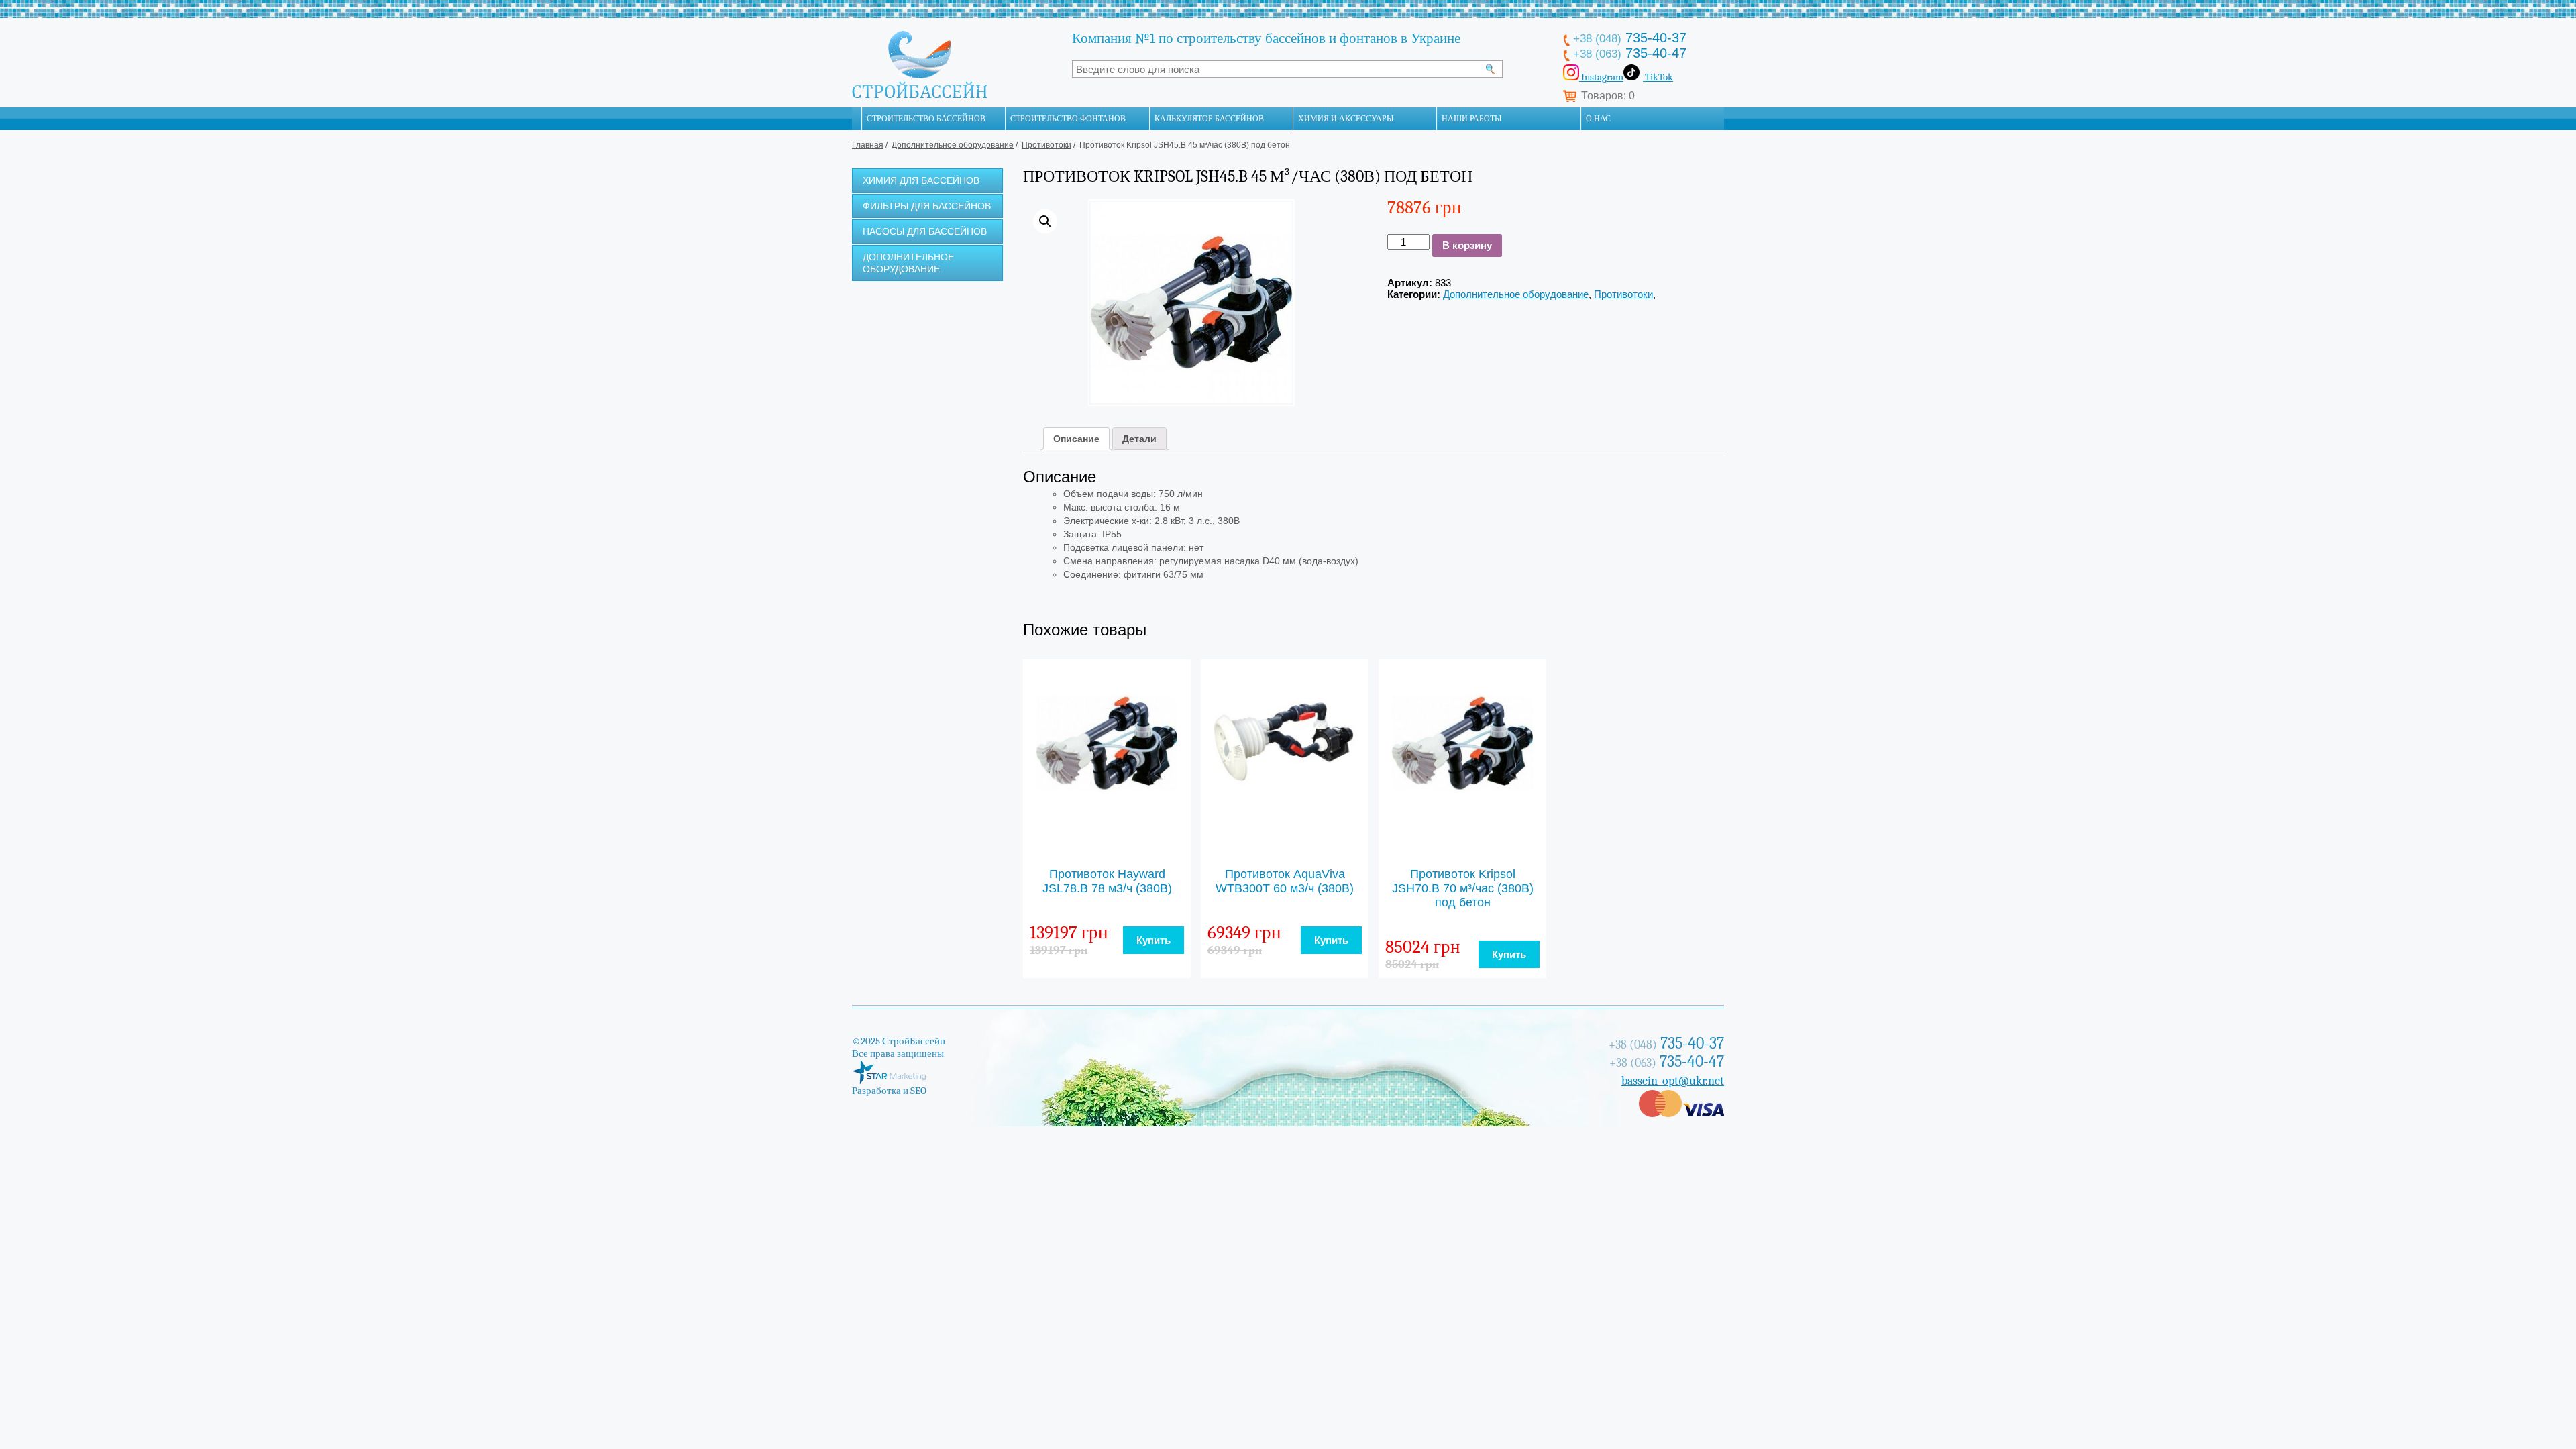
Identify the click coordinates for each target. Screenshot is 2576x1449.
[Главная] (857, 119)
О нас (1598, 119)
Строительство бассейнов (926, 119)
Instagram (1601, 77)
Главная (868, 145)
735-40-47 (1630, 53)
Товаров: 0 (1608, 96)
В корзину (1467, 245)
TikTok (1658, 77)
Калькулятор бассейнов (1209, 119)
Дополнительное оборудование (953, 145)
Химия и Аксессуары (1346, 119)
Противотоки (1046, 145)
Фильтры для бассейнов (927, 206)
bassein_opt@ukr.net (1673, 1081)
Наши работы (1471, 119)
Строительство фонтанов (1068, 119)
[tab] (1076, 439)
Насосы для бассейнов (925, 231)
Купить (1153, 940)
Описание (1076, 439)
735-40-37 (1630, 38)
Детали (1139, 439)
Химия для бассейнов (921, 180)
